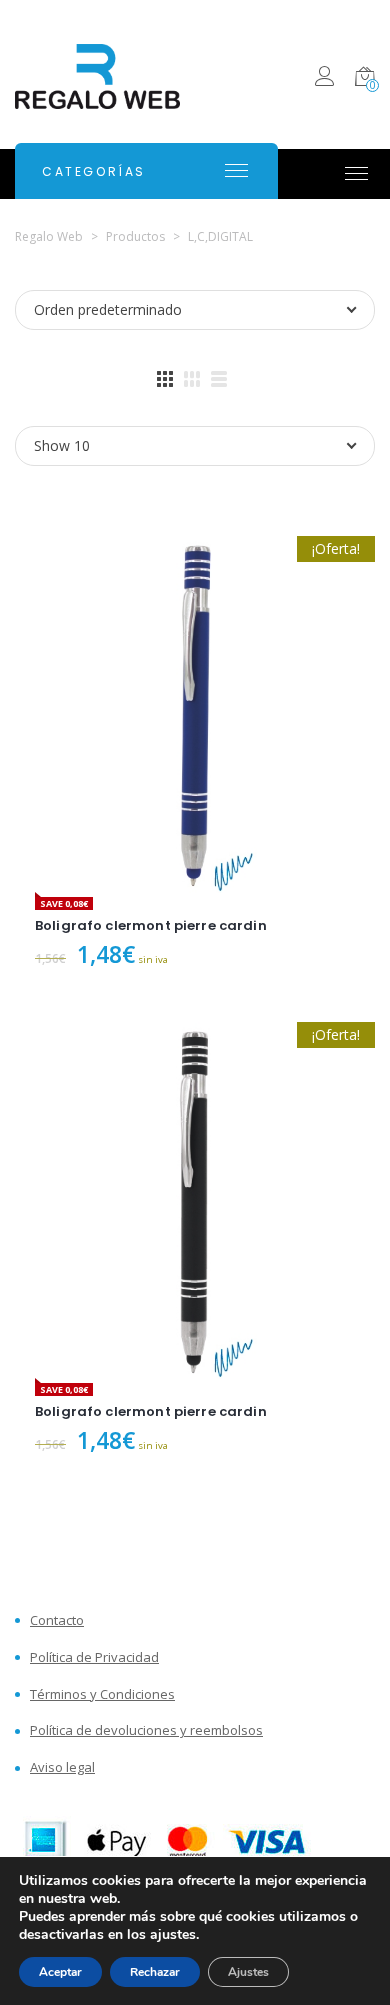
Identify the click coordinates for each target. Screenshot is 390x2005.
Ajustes (248, 1972)
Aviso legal (62, 1767)
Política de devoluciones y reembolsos (146, 1730)
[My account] (324, 79)
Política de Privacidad (94, 1657)
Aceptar (60, 1972)
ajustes (173, 1935)
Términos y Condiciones (102, 1694)
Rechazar (155, 1972)
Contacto (57, 1620)
